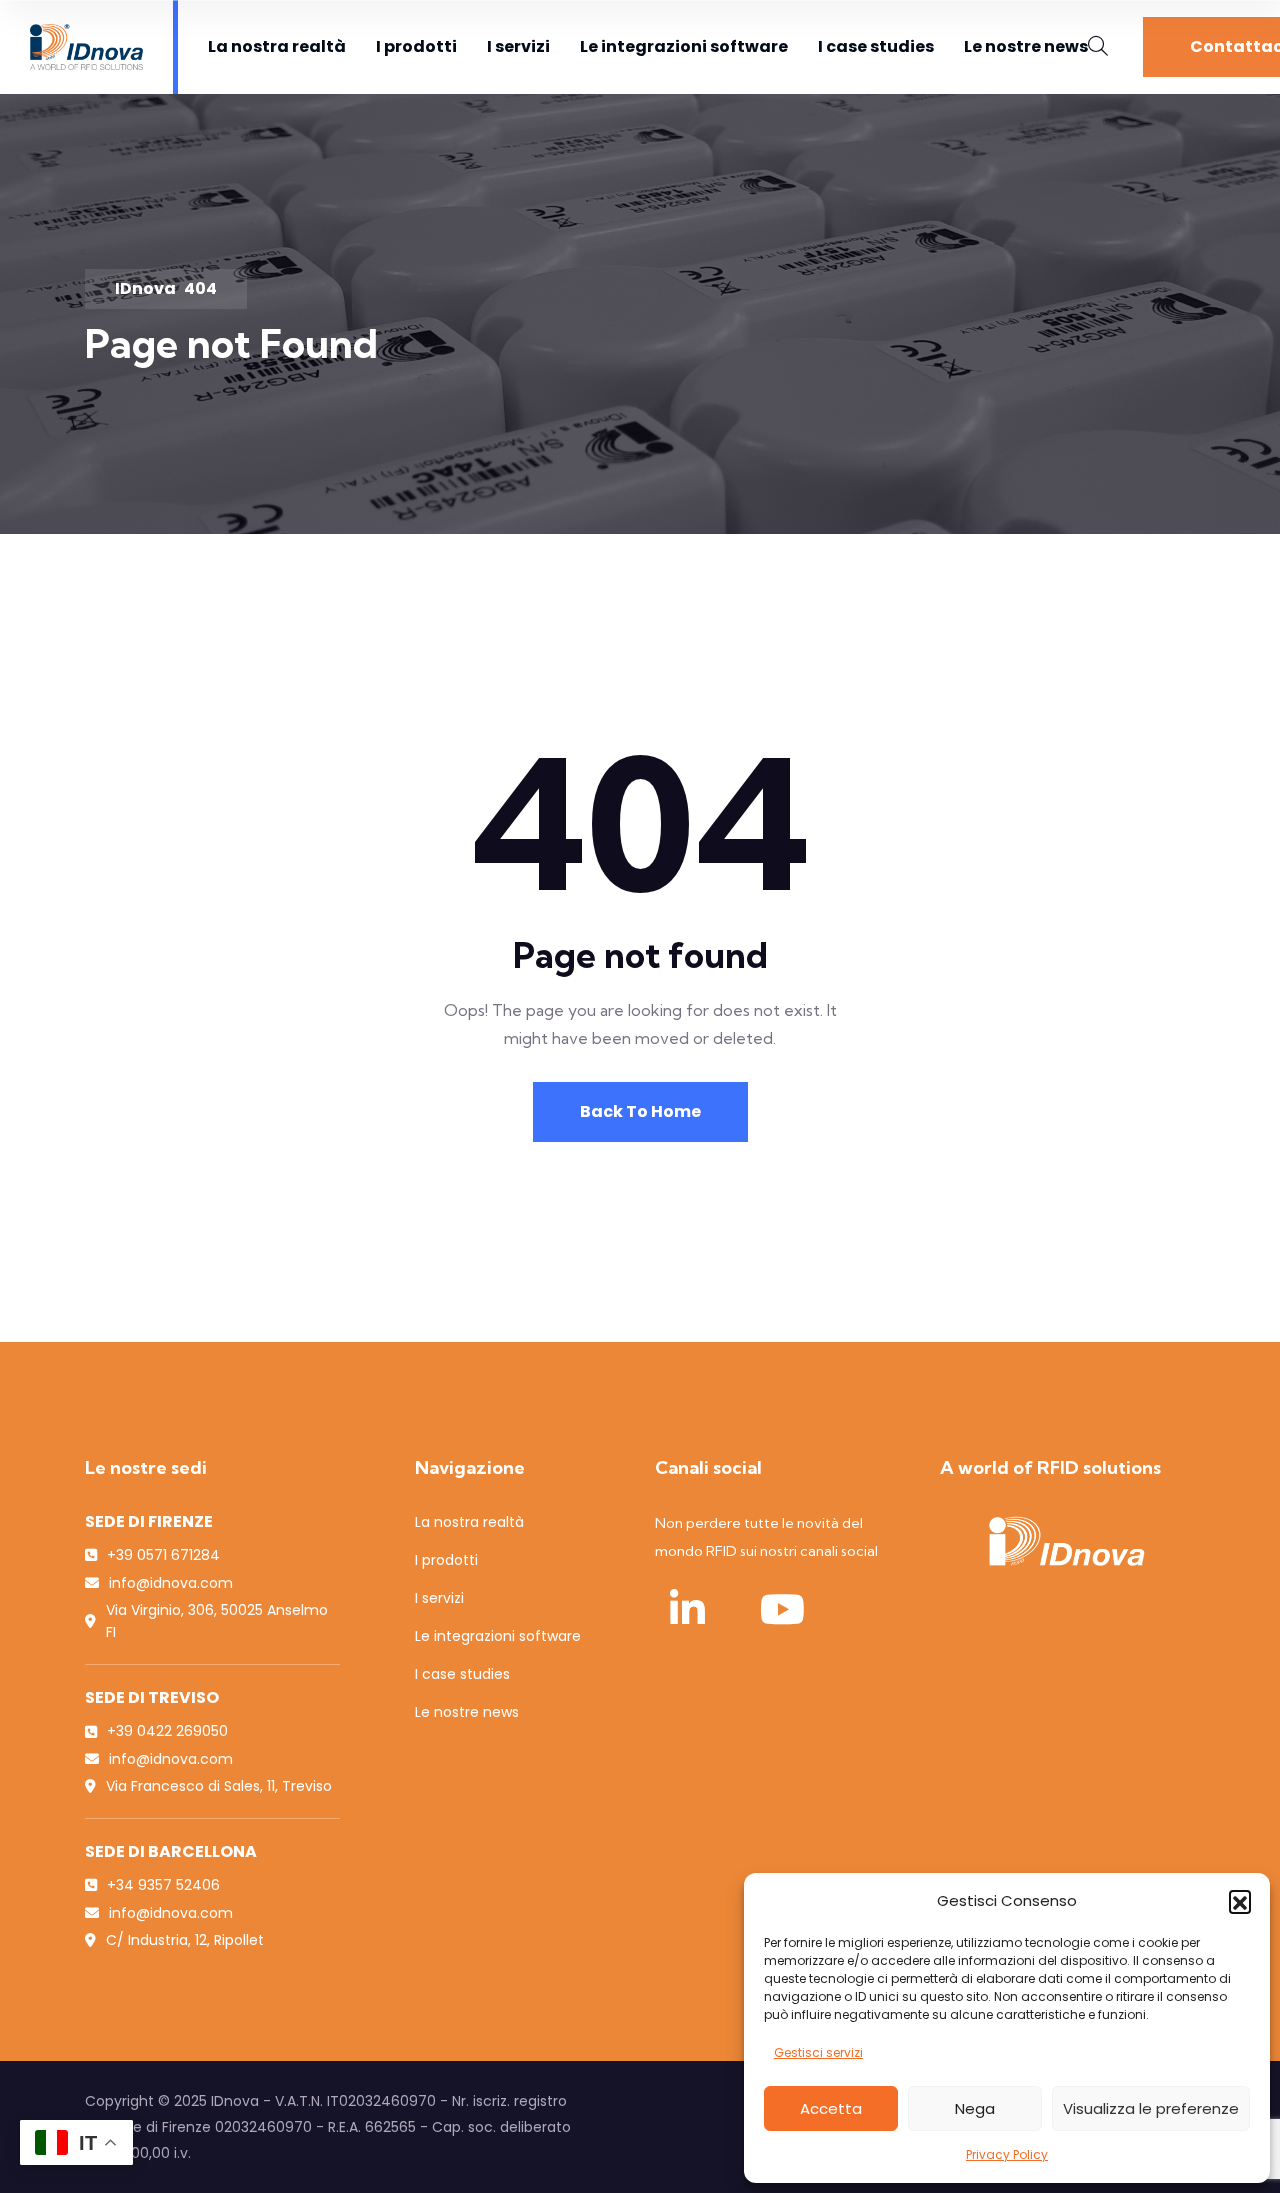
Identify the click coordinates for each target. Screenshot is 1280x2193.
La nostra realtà (277, 46)
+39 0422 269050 (167, 1731)
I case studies (876, 46)
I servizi (518, 46)
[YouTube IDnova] (782, 1609)
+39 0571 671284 (163, 1555)
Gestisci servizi (818, 2052)
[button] (1240, 1901)
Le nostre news (1026, 46)
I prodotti (416, 46)
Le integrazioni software (684, 46)
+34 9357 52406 (163, 1885)
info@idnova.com (171, 1583)
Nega (975, 2108)
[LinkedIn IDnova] (687, 1609)
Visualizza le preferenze (1151, 2108)
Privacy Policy (1007, 2154)
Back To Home (640, 1111)
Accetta (831, 2108)
